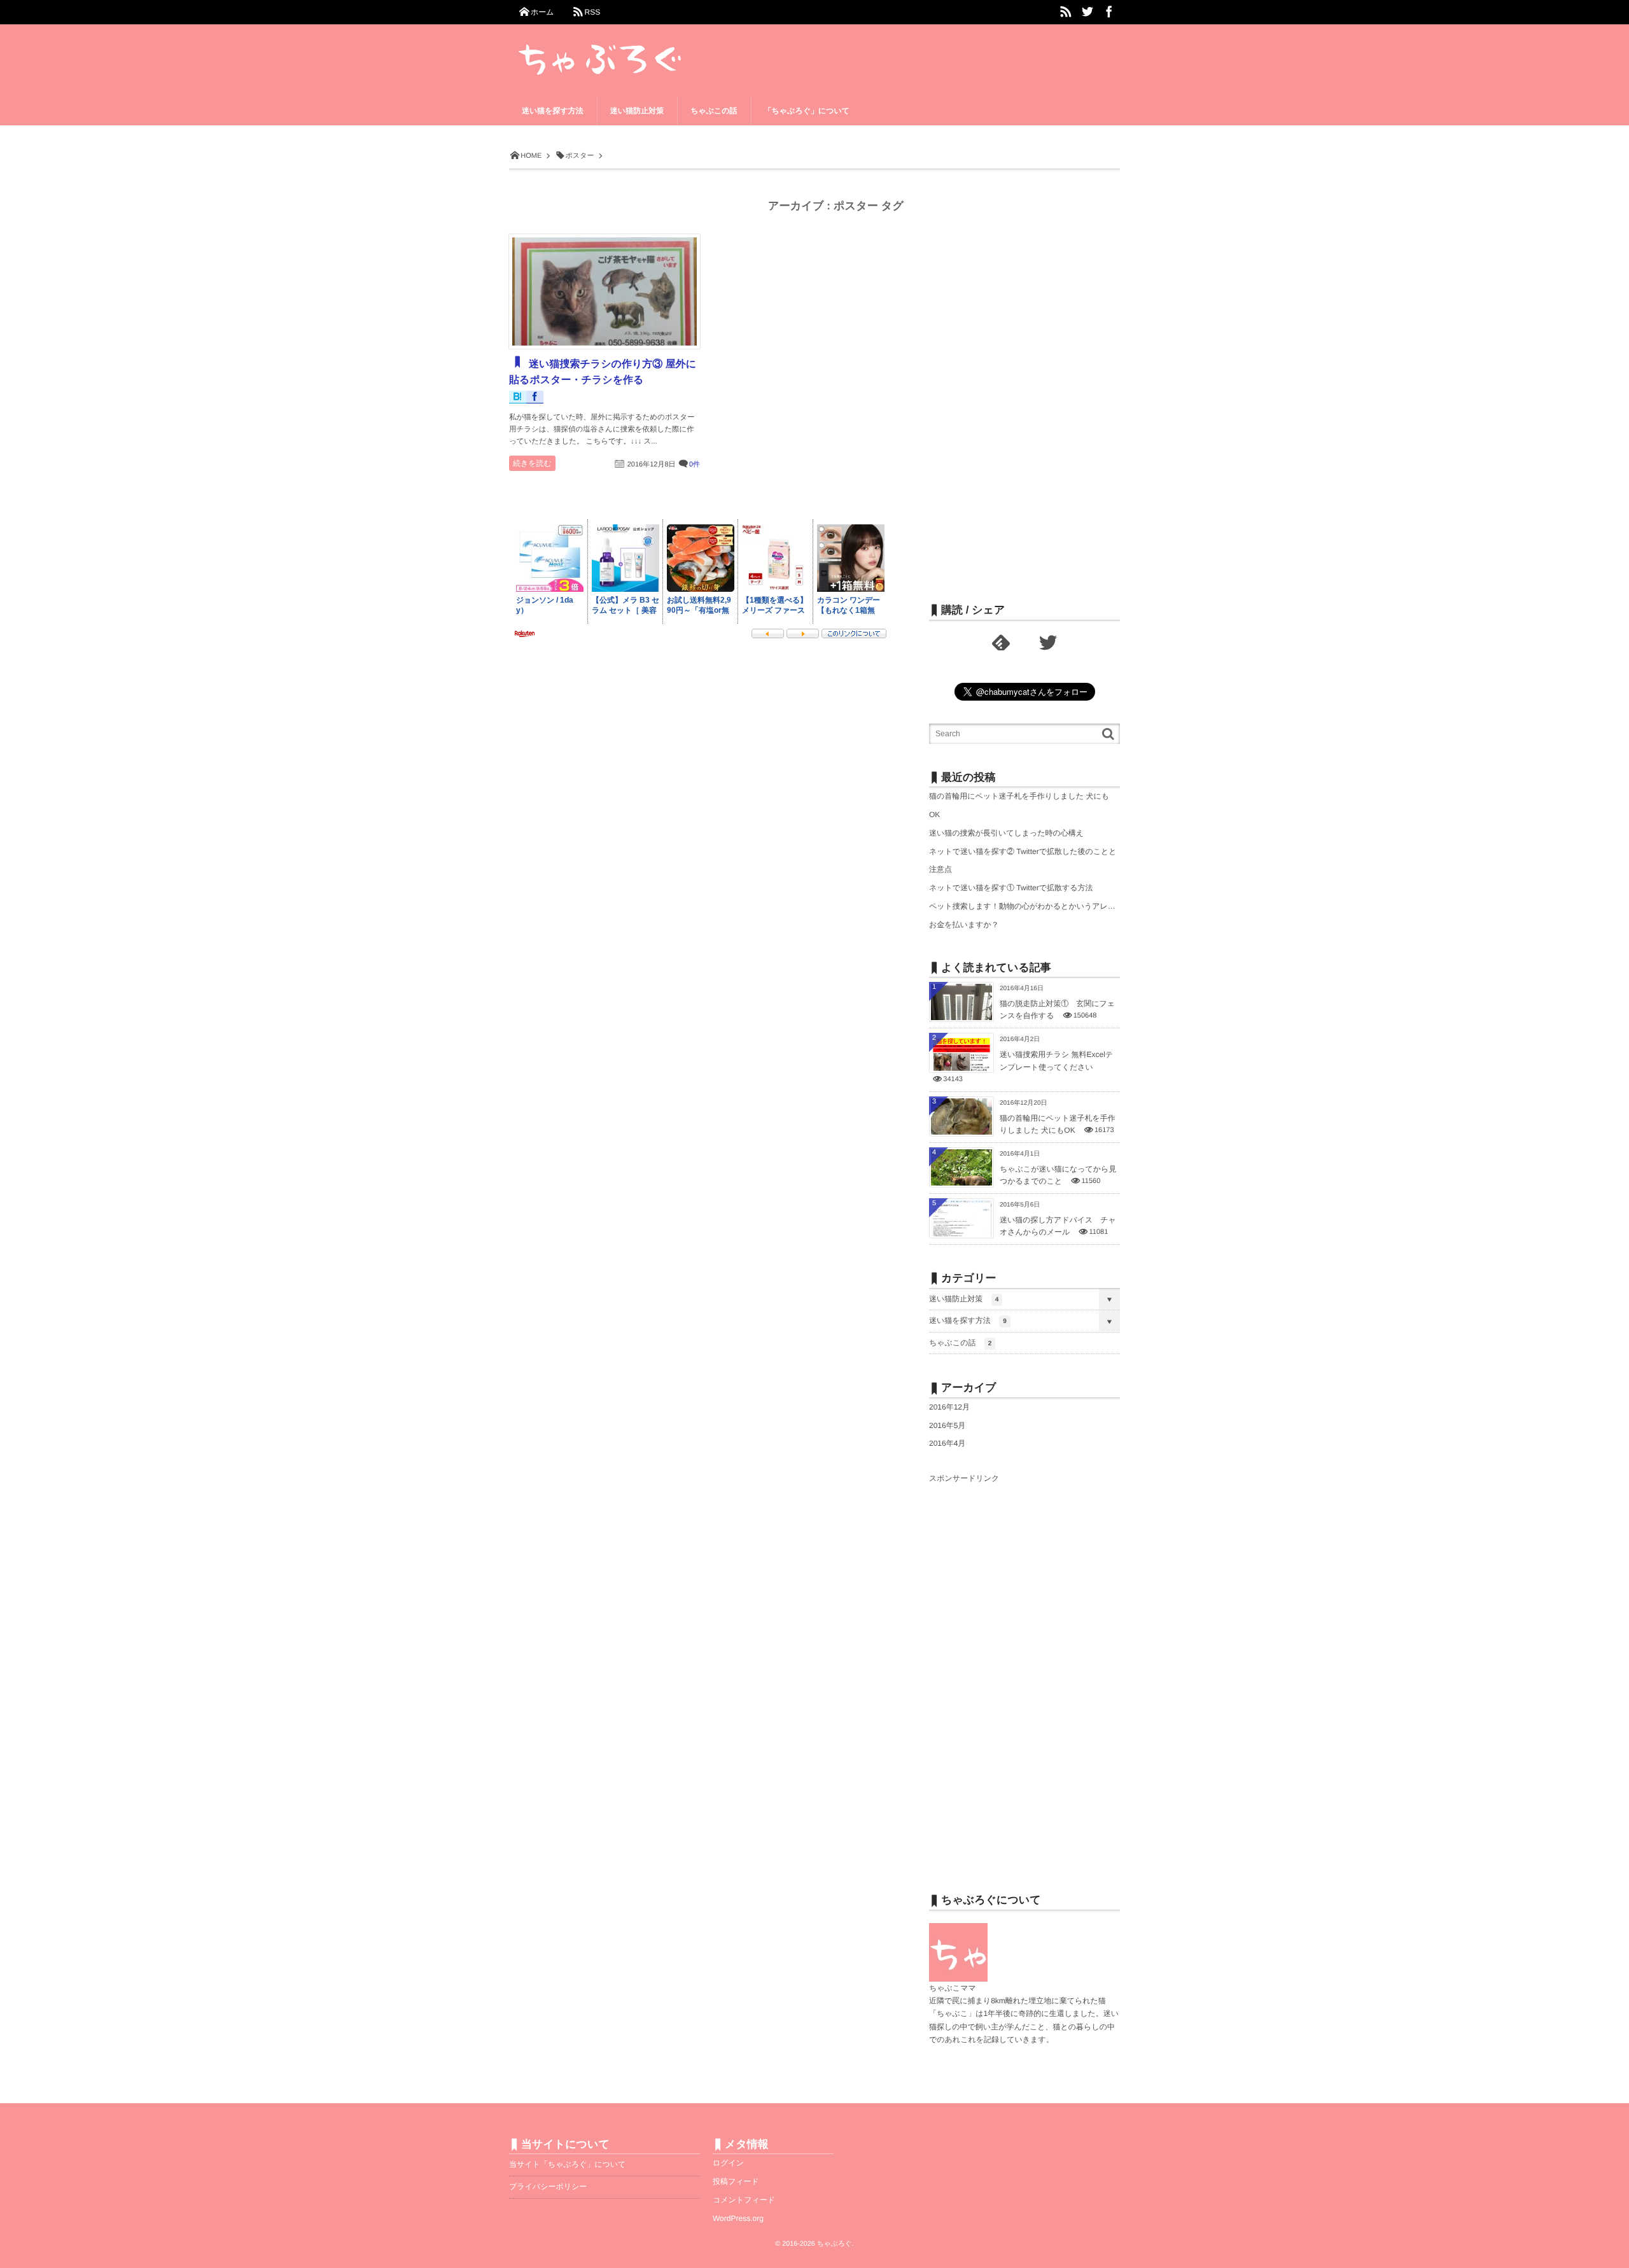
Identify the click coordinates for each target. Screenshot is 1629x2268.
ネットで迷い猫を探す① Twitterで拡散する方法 (1011, 888)
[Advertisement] (1024, 386)
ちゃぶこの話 (960, 1343)
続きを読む (532, 463)
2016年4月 (947, 1443)
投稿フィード (736, 2181)
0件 (695, 465)
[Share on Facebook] (1109, 12)
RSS (592, 12)
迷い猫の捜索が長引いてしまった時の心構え (1006, 833)
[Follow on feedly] (1001, 643)
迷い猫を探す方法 (968, 1320)
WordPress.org (738, 2218)
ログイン (728, 2163)
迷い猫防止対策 (964, 1299)
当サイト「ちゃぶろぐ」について (567, 2164)
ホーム (542, 12)
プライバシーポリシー (548, 2187)
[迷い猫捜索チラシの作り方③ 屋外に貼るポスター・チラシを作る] (605, 291)
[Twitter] (1048, 643)
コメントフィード (744, 2200)
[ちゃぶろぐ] (638, 52)
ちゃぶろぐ (835, 2244)
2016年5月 (947, 1425)
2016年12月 (949, 1407)
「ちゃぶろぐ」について (807, 111)
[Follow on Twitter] (1087, 12)
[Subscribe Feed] (1066, 12)
